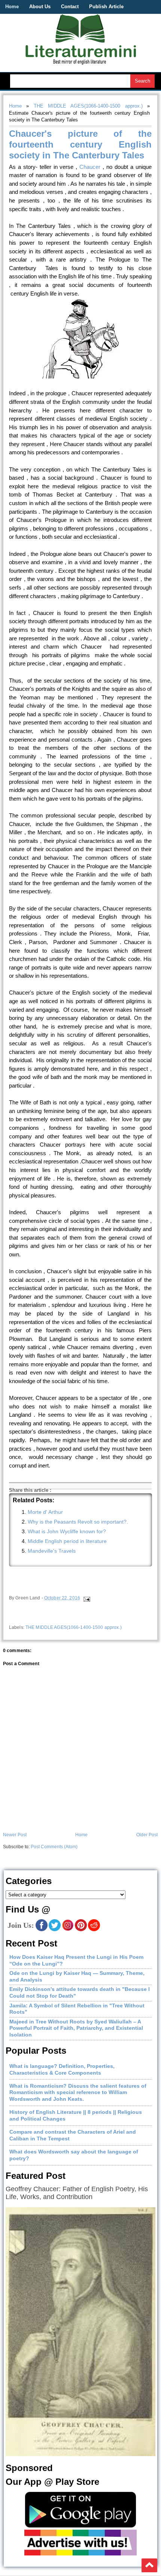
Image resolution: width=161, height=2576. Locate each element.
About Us (40, 7)
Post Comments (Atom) (54, 1847)
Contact (70, 7)
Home (12, 7)
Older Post (147, 1835)
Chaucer (91, 167)
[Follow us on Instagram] (68, 1930)
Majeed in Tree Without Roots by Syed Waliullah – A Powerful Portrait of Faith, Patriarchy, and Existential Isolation (76, 2028)
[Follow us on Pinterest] (81, 1930)
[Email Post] (86, 1598)
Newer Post (15, 1835)
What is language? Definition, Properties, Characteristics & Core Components (62, 2069)
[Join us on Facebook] (42, 1930)
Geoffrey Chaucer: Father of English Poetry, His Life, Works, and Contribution (77, 2193)
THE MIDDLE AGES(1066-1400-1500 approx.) (88, 106)
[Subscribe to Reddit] (94, 1930)
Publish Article (106, 7)
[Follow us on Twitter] (55, 1930)
